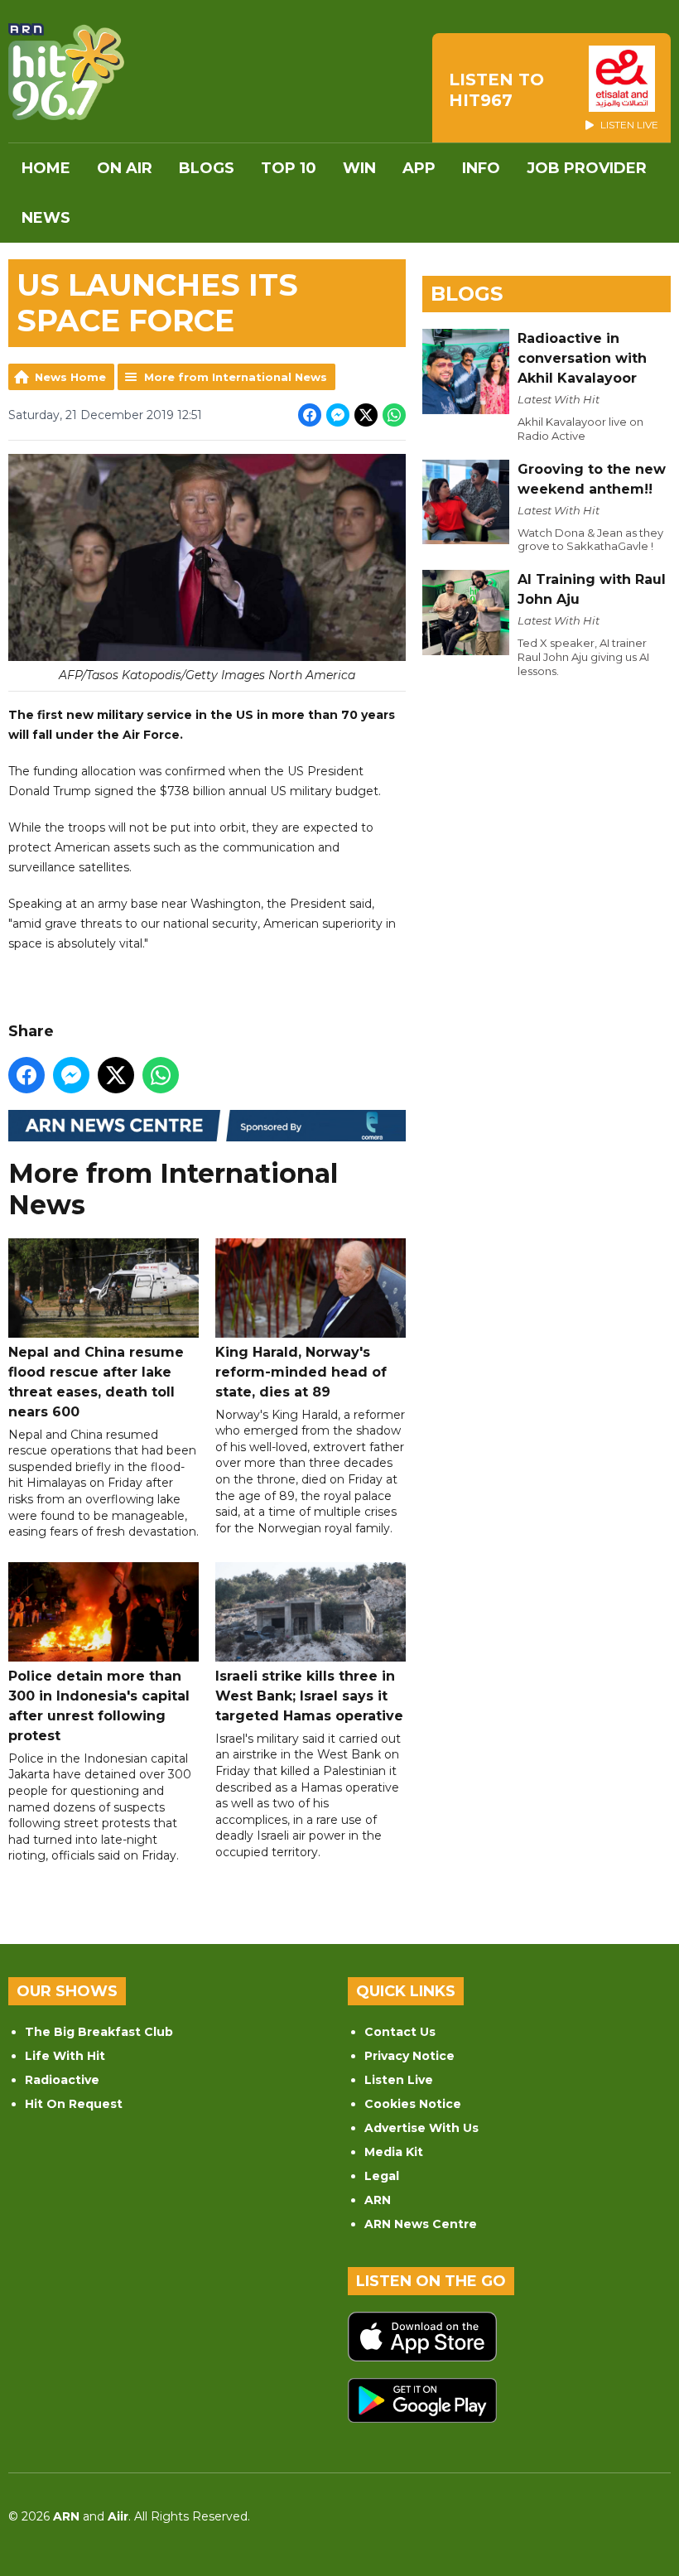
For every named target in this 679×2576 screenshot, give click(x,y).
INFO (481, 168)
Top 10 (289, 168)
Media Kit (394, 2152)
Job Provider (587, 168)
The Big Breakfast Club (99, 2032)
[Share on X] (366, 415)
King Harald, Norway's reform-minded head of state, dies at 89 (301, 1372)
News (46, 218)
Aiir (118, 2516)
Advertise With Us (421, 2128)
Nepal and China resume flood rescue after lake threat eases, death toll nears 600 (96, 1382)
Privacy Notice (409, 2056)
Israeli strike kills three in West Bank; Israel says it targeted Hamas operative (309, 1696)
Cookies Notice (413, 2104)
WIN (359, 168)
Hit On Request (74, 2104)
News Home (70, 377)
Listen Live (399, 2080)
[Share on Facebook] (310, 415)
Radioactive (62, 2080)
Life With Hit (65, 2056)
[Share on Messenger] (338, 415)
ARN (378, 2200)
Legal (382, 2176)
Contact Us (400, 2032)
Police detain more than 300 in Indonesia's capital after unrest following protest (99, 1706)
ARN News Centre (421, 2224)
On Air (125, 168)
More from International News (236, 377)
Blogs (207, 168)
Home (46, 168)
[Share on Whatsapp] (394, 415)
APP (419, 168)
